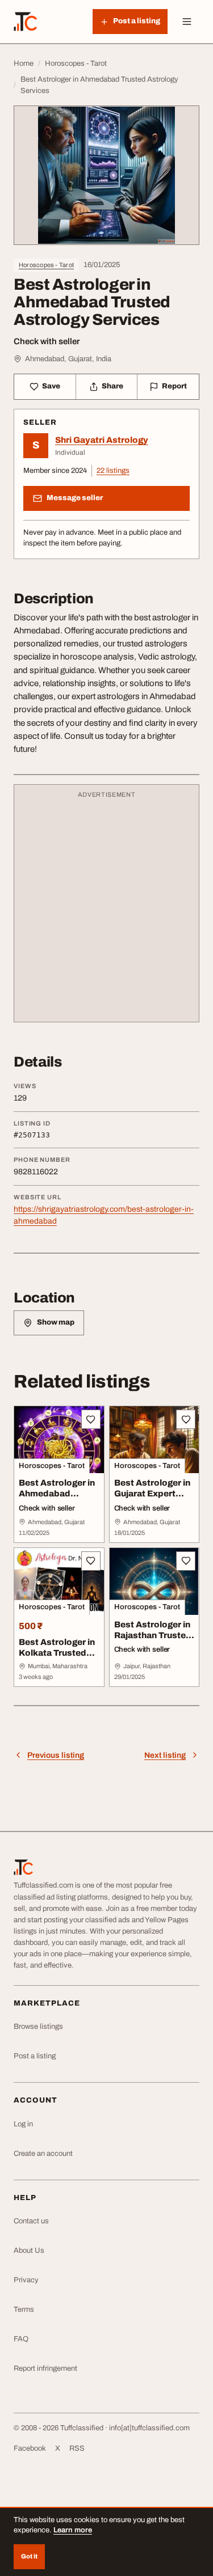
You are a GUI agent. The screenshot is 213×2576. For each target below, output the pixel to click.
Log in (23, 2124)
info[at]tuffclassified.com (149, 2428)
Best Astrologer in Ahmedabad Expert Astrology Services (57, 1499)
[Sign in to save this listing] (91, 1419)
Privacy (26, 2280)
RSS (77, 2448)
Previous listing (56, 1755)
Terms (24, 2309)
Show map (56, 1322)
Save (51, 386)
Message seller (75, 498)
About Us (29, 2251)
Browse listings (38, 2027)
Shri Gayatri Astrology (102, 440)
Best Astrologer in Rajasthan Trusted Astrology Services (153, 1640)
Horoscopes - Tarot (46, 265)
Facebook (30, 2448)
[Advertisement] (106, 909)
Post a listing (35, 2056)
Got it (29, 2556)
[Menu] (187, 22)
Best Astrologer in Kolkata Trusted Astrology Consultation (57, 1658)
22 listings (113, 471)
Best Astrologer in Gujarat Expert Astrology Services (152, 1499)
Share (112, 386)
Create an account (43, 2154)
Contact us (31, 2221)
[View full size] (106, 175)
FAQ (21, 2339)
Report (174, 386)
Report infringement (45, 2368)
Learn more (73, 2530)
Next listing (165, 1755)
